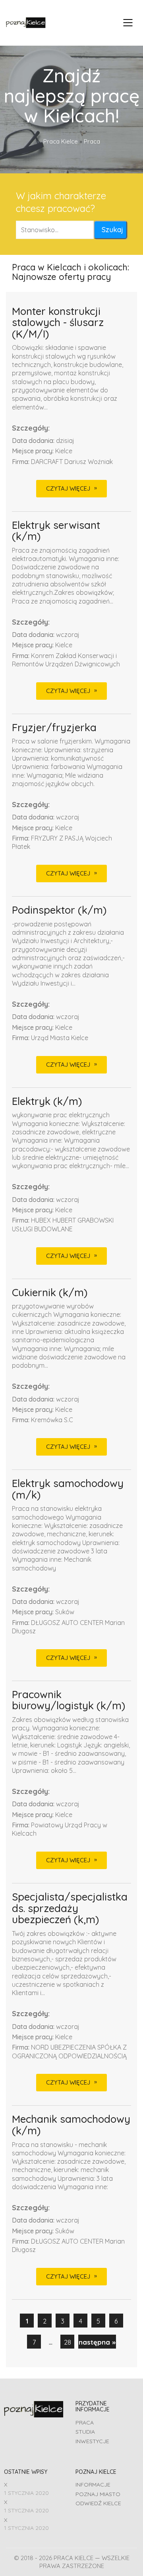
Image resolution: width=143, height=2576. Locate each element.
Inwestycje (92, 2441)
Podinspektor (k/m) (59, 910)
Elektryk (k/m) (47, 1102)
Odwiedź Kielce (98, 2503)
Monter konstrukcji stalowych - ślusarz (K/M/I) (58, 323)
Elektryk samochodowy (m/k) (68, 1489)
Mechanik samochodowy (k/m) (71, 2125)
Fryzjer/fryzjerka (54, 728)
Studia (85, 2432)
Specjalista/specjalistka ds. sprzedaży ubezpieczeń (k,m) (70, 1908)
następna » (97, 2342)
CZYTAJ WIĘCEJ (68, 488)
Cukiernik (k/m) (50, 1293)
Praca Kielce (61, 141)
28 (68, 2342)
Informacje (93, 2485)
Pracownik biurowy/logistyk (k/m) (69, 1700)
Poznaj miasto (98, 2494)
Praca (85, 2423)
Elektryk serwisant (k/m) (56, 531)
